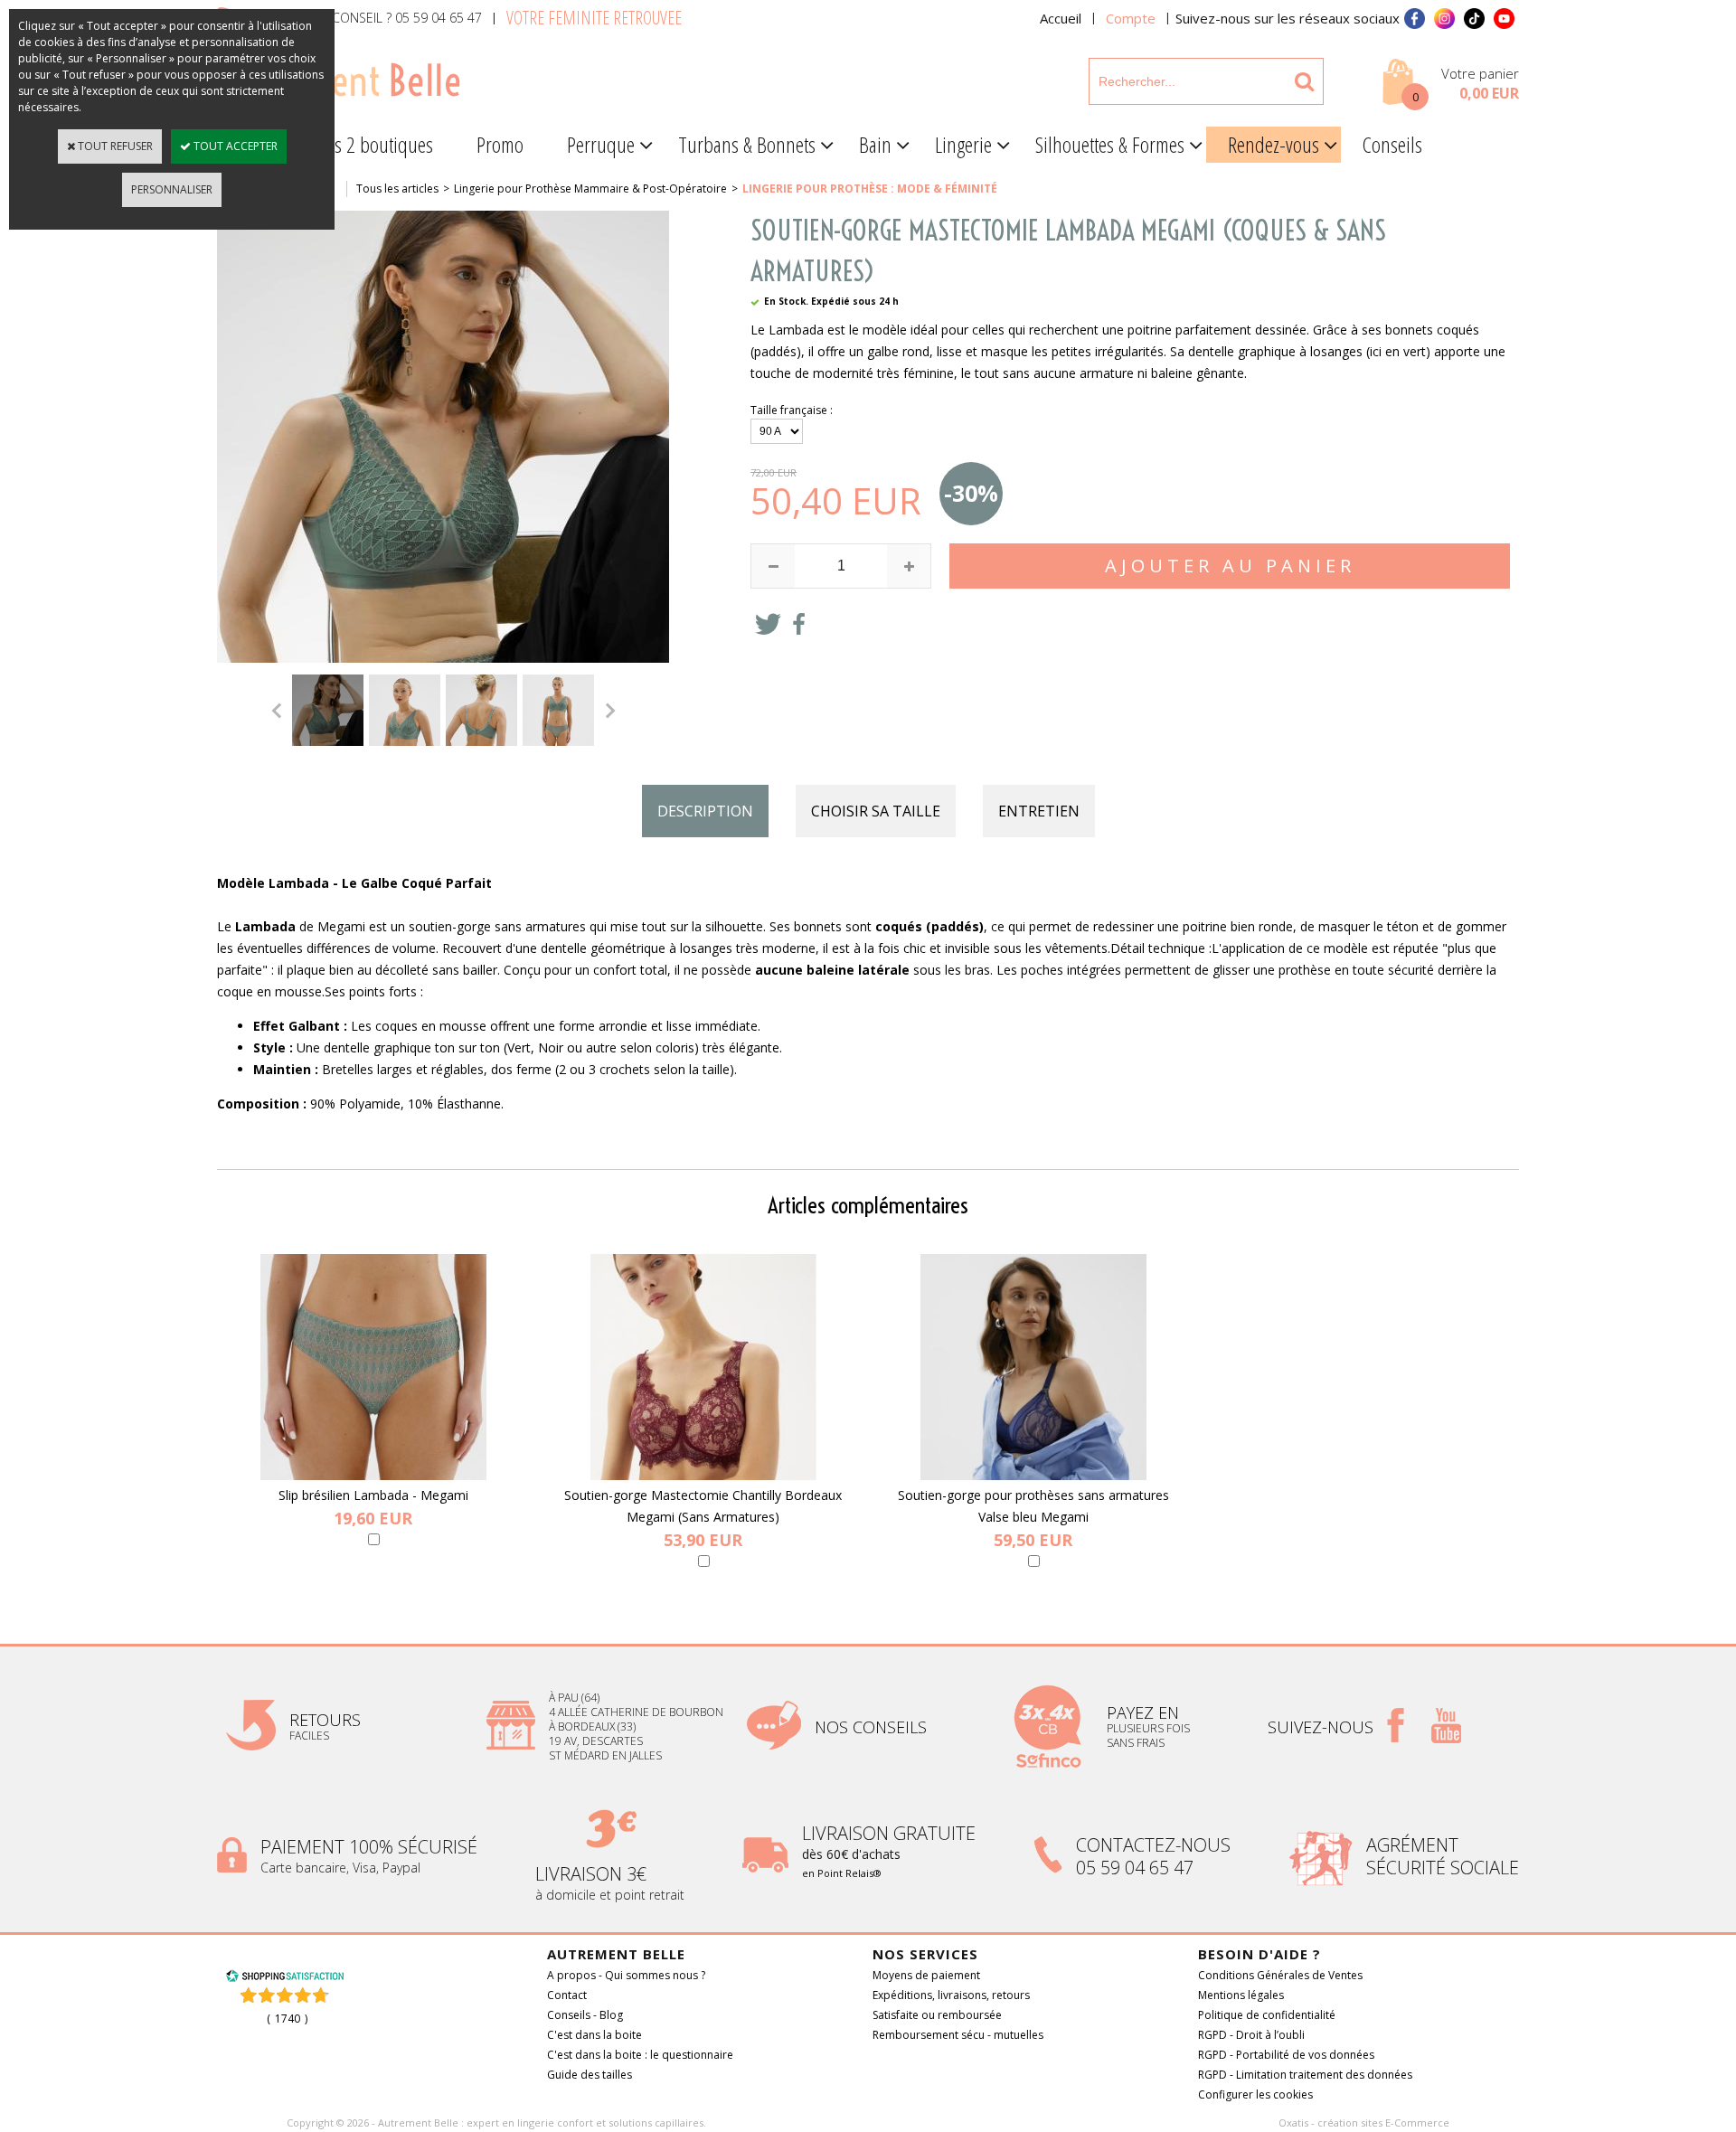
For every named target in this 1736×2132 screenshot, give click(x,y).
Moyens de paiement (926, 1975)
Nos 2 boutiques (373, 144)
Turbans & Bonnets (747, 144)
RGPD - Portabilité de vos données (1286, 2055)
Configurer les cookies (1255, 2094)
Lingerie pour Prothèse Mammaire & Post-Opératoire (590, 189)
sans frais (1136, 1743)
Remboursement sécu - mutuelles (958, 2035)
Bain (875, 144)
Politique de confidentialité (1267, 2015)
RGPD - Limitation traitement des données (1305, 2075)
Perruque (601, 144)
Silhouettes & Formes (1110, 144)
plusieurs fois (1150, 1728)
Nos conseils (871, 1727)
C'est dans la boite (594, 2035)
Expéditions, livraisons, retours (951, 1995)
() (287, 2019)
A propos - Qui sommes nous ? (626, 1975)
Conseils (1392, 144)
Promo (500, 144)
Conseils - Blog (585, 2015)
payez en (1145, 1712)
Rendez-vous (1274, 144)
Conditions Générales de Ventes (1280, 1975)
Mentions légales (1241, 1995)
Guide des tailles (590, 2075)
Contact (567, 1995)
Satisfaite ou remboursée (937, 2015)
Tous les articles (397, 189)
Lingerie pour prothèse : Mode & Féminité (870, 189)
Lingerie (963, 144)
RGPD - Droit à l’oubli (1251, 2035)
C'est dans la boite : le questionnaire (640, 2055)
